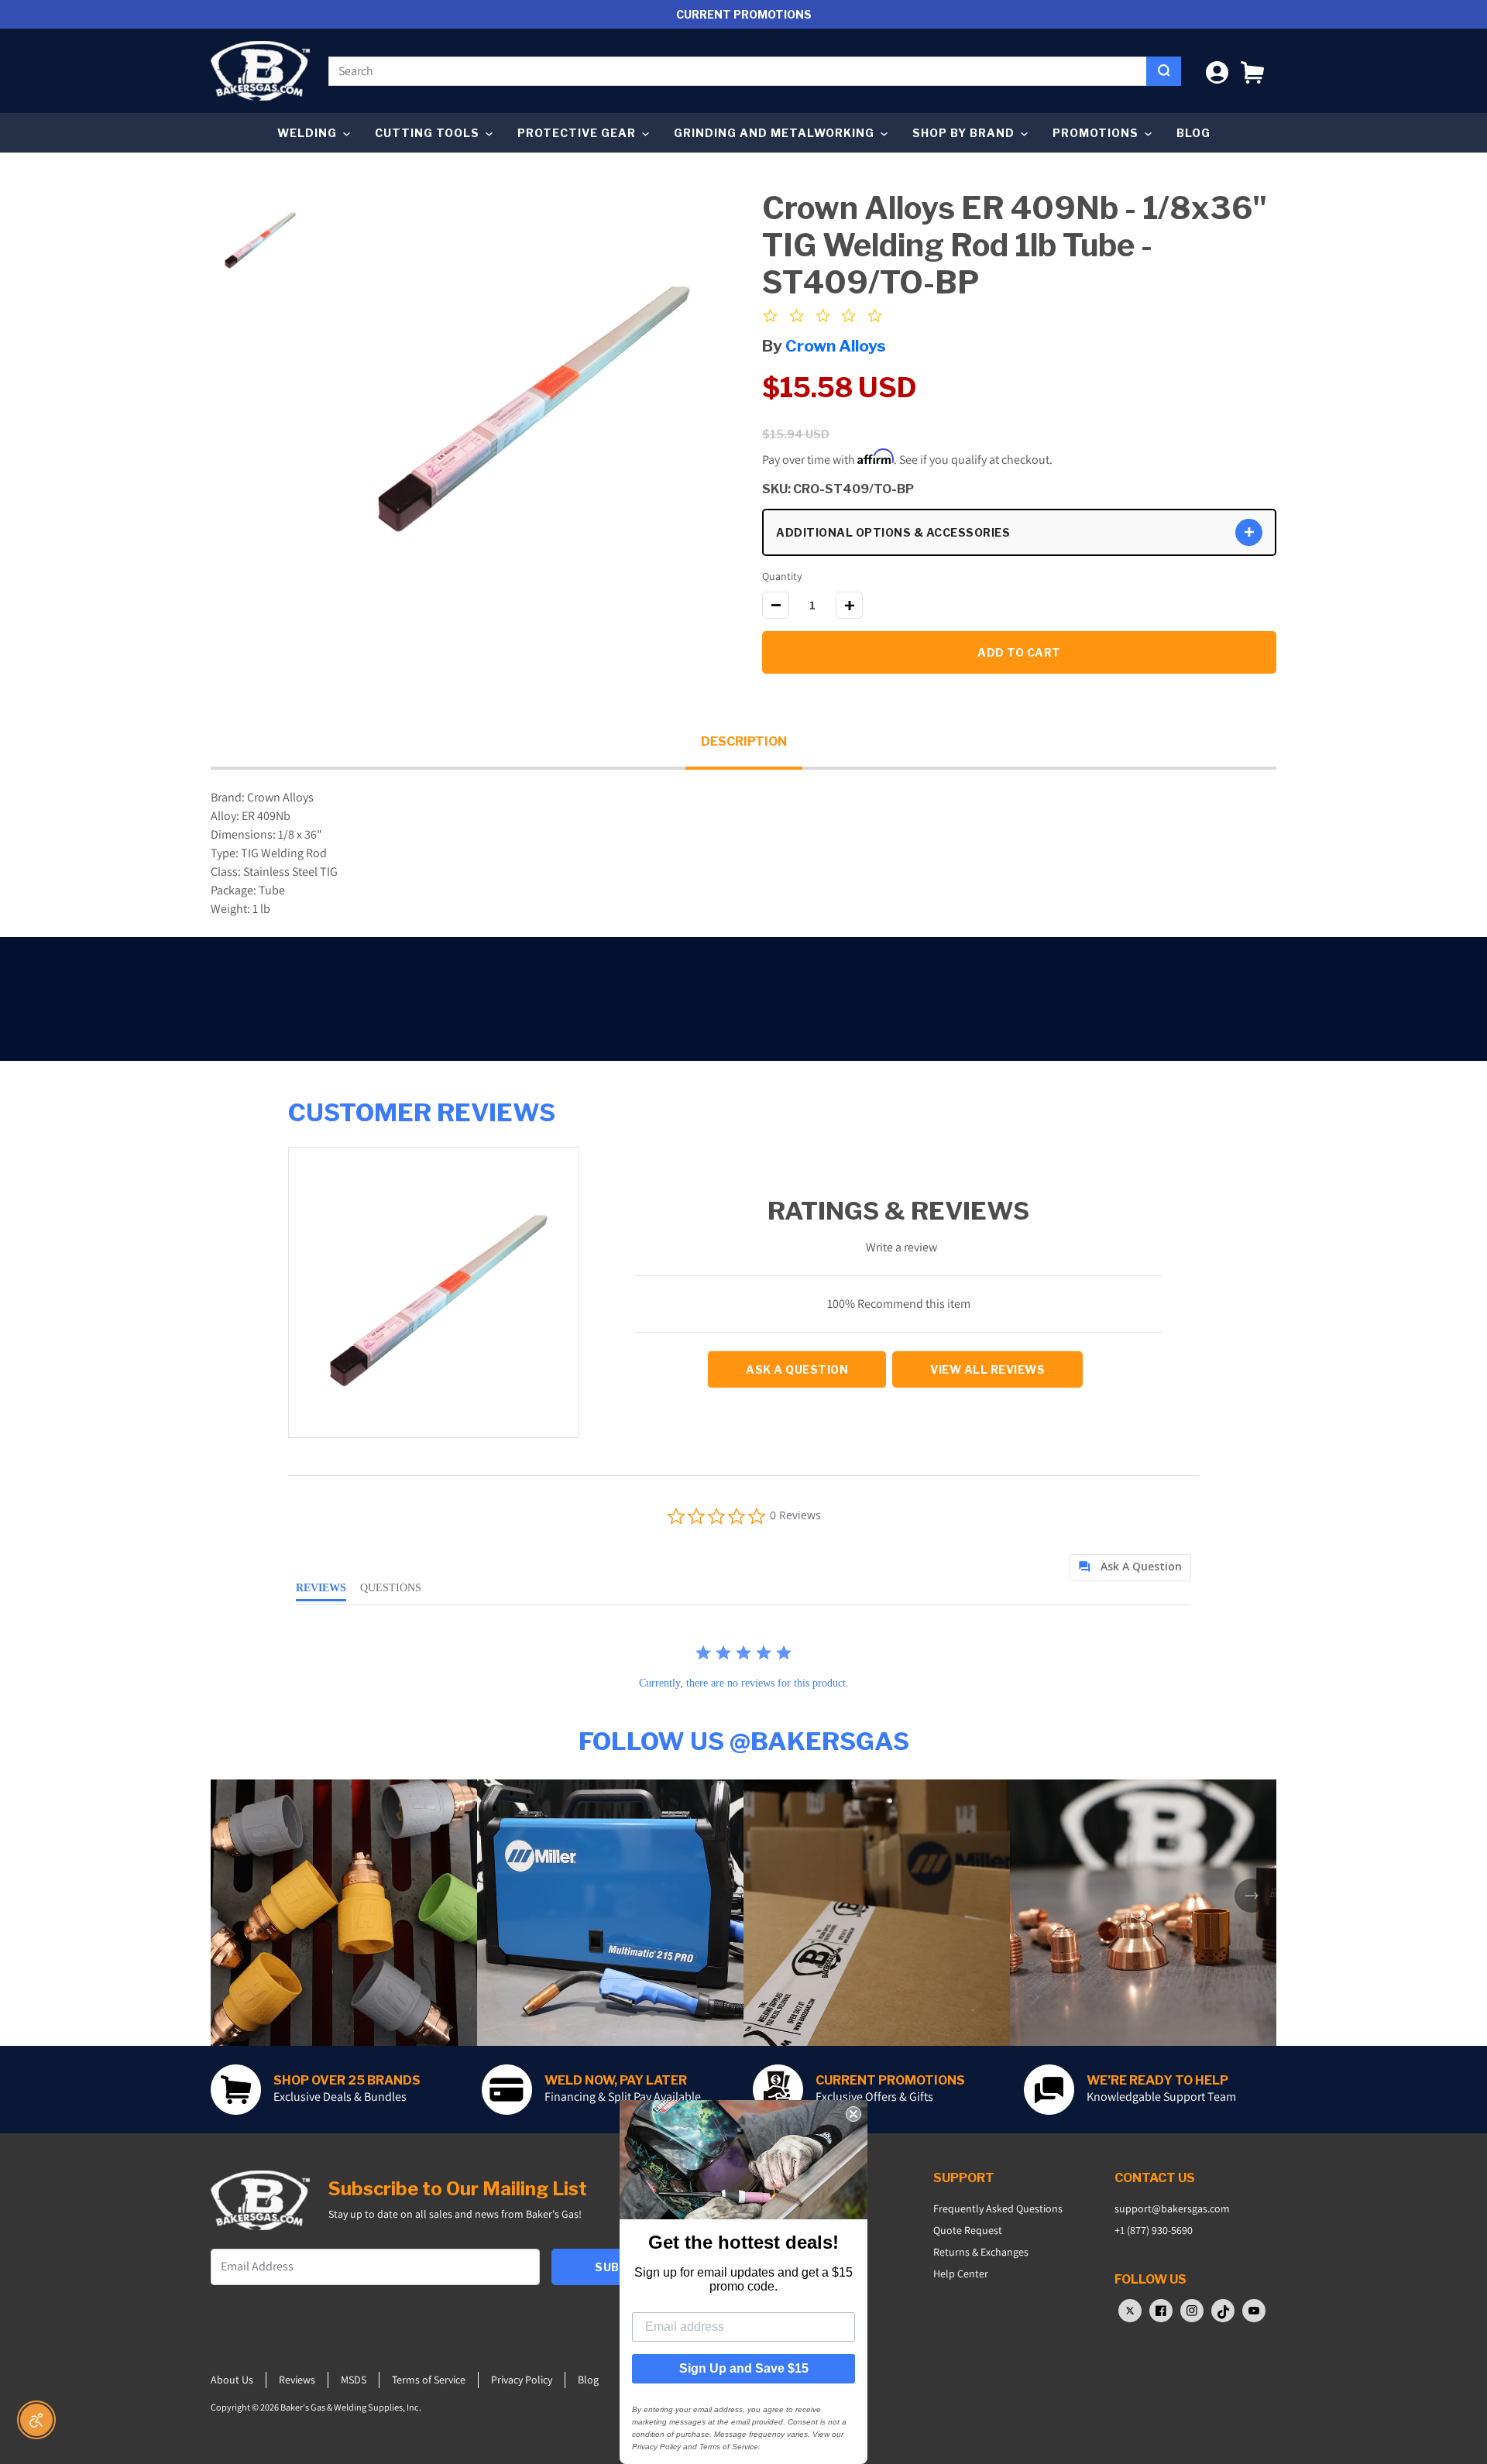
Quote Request (968, 2230)
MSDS (354, 2380)
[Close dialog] (853, 2114)
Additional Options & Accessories (893, 532)
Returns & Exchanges (981, 2252)
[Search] (1164, 71)
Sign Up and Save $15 (744, 2368)
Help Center (961, 2274)
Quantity (782, 576)
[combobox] (738, 71)
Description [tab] (744, 741)
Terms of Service (429, 2380)
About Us (232, 2380)
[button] (1252, 71)
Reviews (297, 2380)
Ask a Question (797, 1369)
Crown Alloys (836, 346)
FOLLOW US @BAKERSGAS (744, 1741)
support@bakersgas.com (1172, 2208)
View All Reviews (987, 1369)
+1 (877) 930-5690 (1154, 2230)
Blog (1193, 133)
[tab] (1130, 1568)
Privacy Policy (522, 2380)
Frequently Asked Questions (998, 2208)
